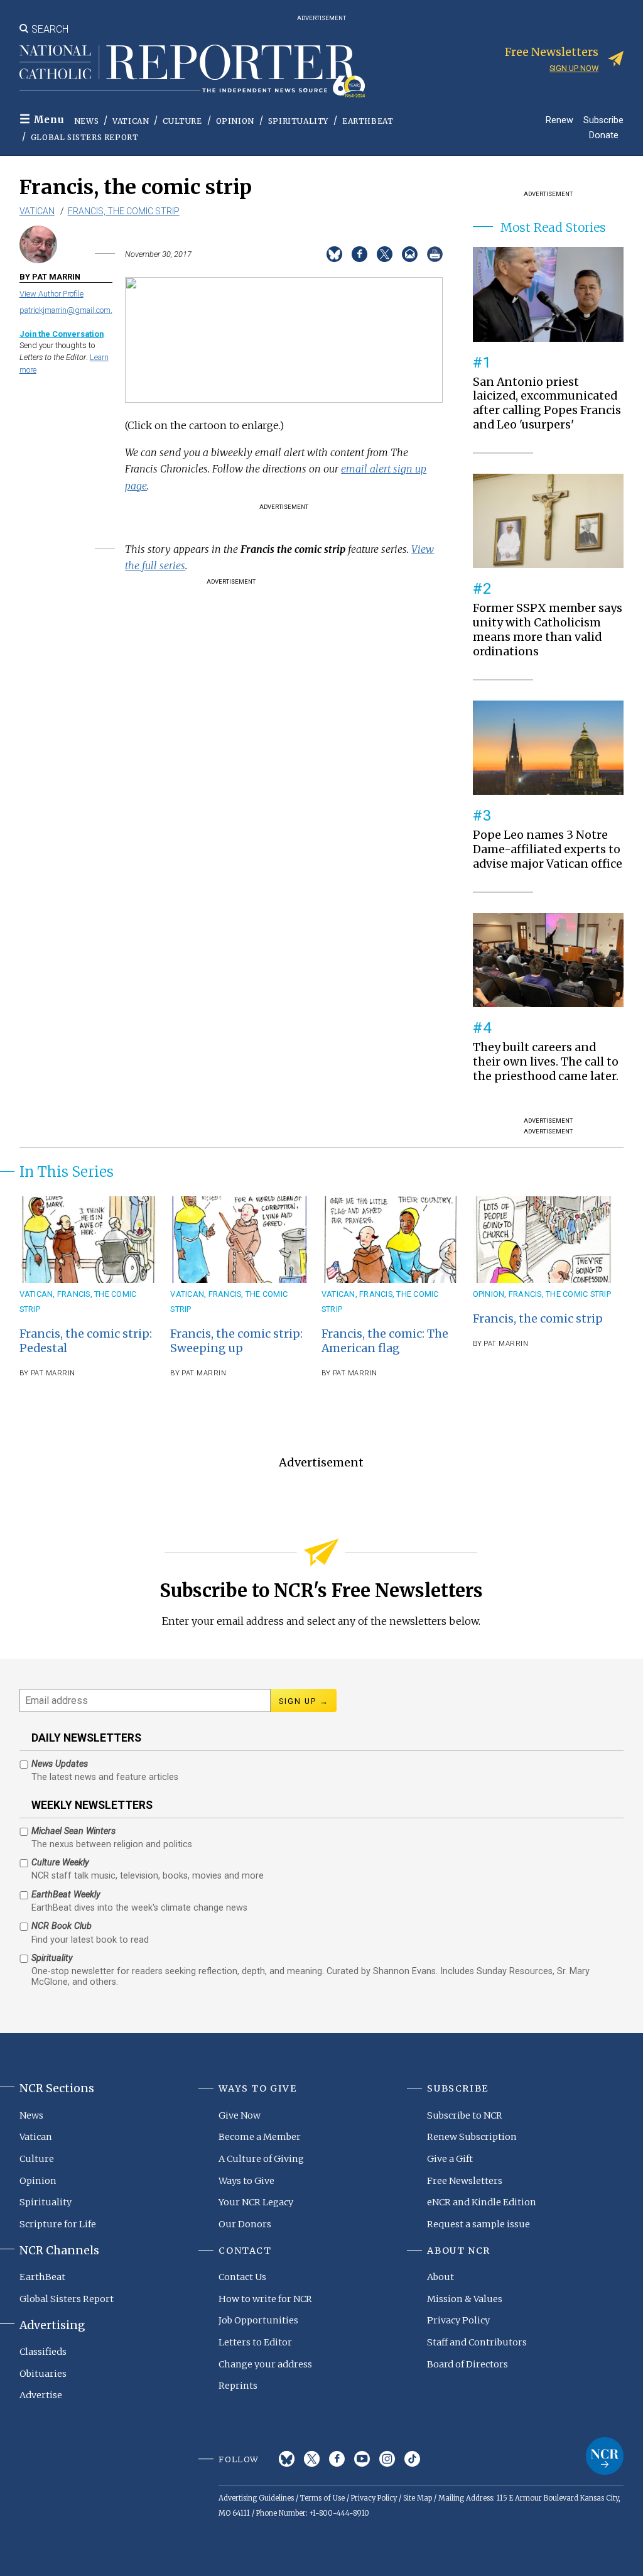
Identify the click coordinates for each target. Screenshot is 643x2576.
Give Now (240, 2115)
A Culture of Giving (261, 2159)
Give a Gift (450, 2159)
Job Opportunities (258, 2320)
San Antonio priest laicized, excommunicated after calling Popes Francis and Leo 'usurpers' (547, 404)
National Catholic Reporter (605, 2456)
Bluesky (287, 2459)
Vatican (131, 121)
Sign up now (574, 68)
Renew (559, 120)
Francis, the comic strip (124, 211)
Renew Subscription (472, 2137)
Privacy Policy (458, 2320)
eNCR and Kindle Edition (482, 2202)
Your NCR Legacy (256, 2202)
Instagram (387, 2459)
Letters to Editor (255, 2342)
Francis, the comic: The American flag (385, 1341)
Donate (604, 135)
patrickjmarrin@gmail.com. (66, 310)
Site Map (418, 2498)
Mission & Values (465, 2299)
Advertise (41, 2395)
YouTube (362, 2459)
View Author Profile (51, 294)
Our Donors (245, 2224)
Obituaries (43, 2374)
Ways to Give (246, 2181)
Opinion (235, 121)
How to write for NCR (265, 2299)
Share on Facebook (359, 254)
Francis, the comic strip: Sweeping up (236, 1341)
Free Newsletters (465, 2181)
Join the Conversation (62, 334)
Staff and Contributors (477, 2342)
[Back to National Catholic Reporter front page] (192, 71)
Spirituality (298, 121)
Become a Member (260, 2137)
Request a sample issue (478, 2224)
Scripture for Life (58, 2224)
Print (435, 254)
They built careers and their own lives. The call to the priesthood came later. (546, 1062)
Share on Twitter (385, 254)
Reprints (238, 2386)
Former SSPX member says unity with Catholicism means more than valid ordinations (548, 630)
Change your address (265, 2364)
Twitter (312, 2459)
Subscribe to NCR (465, 2115)
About (440, 2277)
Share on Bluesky (334, 254)
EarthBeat (368, 121)
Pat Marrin (53, 1373)
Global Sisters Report (85, 137)
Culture (182, 121)
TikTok (412, 2459)
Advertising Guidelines (256, 2498)
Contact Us (242, 2277)
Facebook (337, 2459)
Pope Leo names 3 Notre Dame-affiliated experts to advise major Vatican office (548, 849)
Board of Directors (467, 2364)
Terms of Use (322, 2498)
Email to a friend (410, 254)
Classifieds (43, 2352)
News (86, 121)
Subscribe (603, 120)
